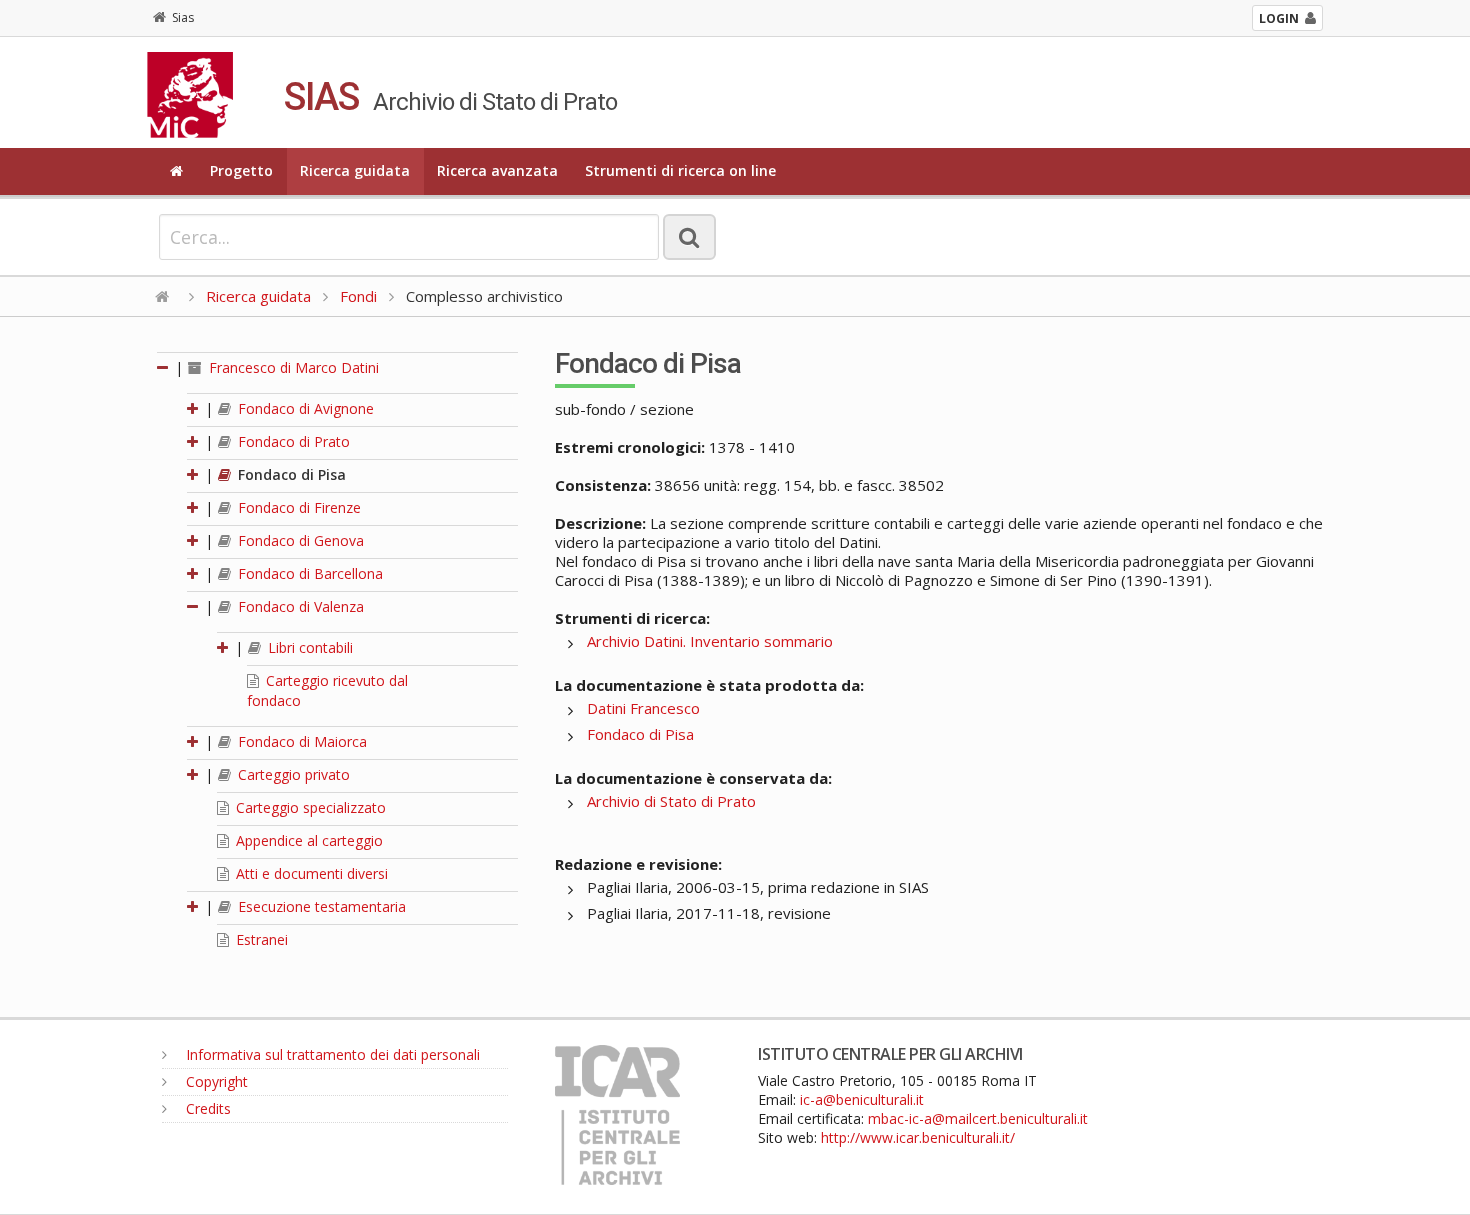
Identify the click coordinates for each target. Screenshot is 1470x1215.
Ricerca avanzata (497, 170)
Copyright (215, 1081)
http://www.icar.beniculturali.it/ (918, 1137)
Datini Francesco (643, 708)
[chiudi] (194, 606)
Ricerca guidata (355, 170)
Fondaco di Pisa (290, 474)
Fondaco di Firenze (297, 507)
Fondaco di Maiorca (300, 741)
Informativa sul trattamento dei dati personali (331, 1054)
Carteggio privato (292, 774)
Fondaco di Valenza (299, 606)
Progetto (241, 170)
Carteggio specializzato (309, 807)
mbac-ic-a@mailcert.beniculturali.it (978, 1118)
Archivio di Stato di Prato (671, 801)
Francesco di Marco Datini (292, 367)
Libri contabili (308, 647)
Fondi (358, 296)
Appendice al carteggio (307, 840)
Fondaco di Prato (292, 441)
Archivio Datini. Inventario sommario (710, 641)
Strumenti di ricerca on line (680, 170)
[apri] (194, 408)
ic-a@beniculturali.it (862, 1099)
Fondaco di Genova (299, 540)
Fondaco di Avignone (304, 408)
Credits (206, 1108)
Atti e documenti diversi (310, 873)
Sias (183, 17)
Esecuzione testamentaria (320, 906)
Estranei (260, 939)
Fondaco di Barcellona (308, 573)
